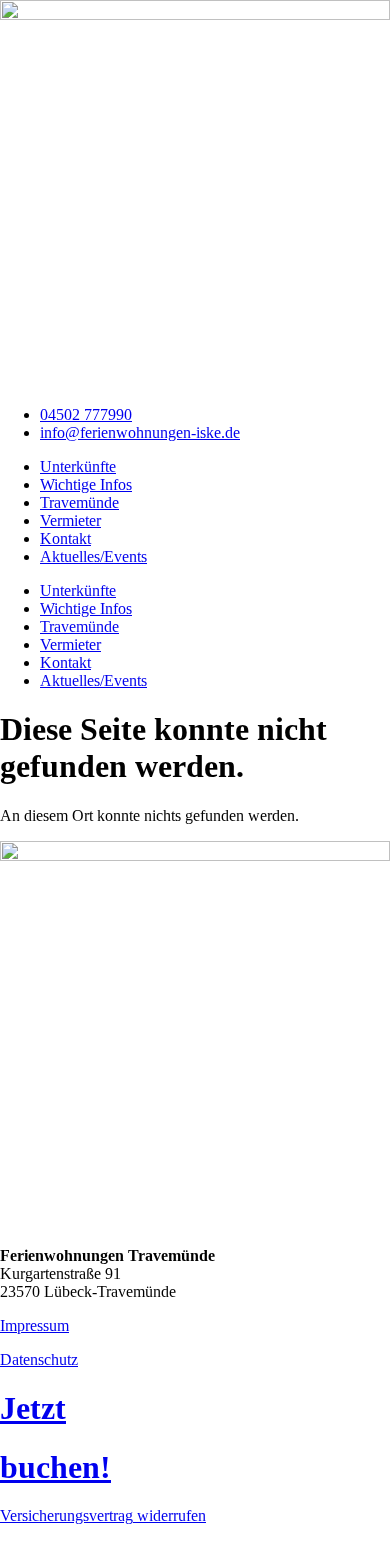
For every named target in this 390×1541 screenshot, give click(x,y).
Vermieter (70, 520)
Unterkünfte (78, 466)
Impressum (34, 1325)
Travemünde (79, 502)
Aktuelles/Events (93, 556)
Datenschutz (39, 1359)
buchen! (55, 1467)
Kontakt (65, 538)
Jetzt (33, 1408)
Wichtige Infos (86, 484)
